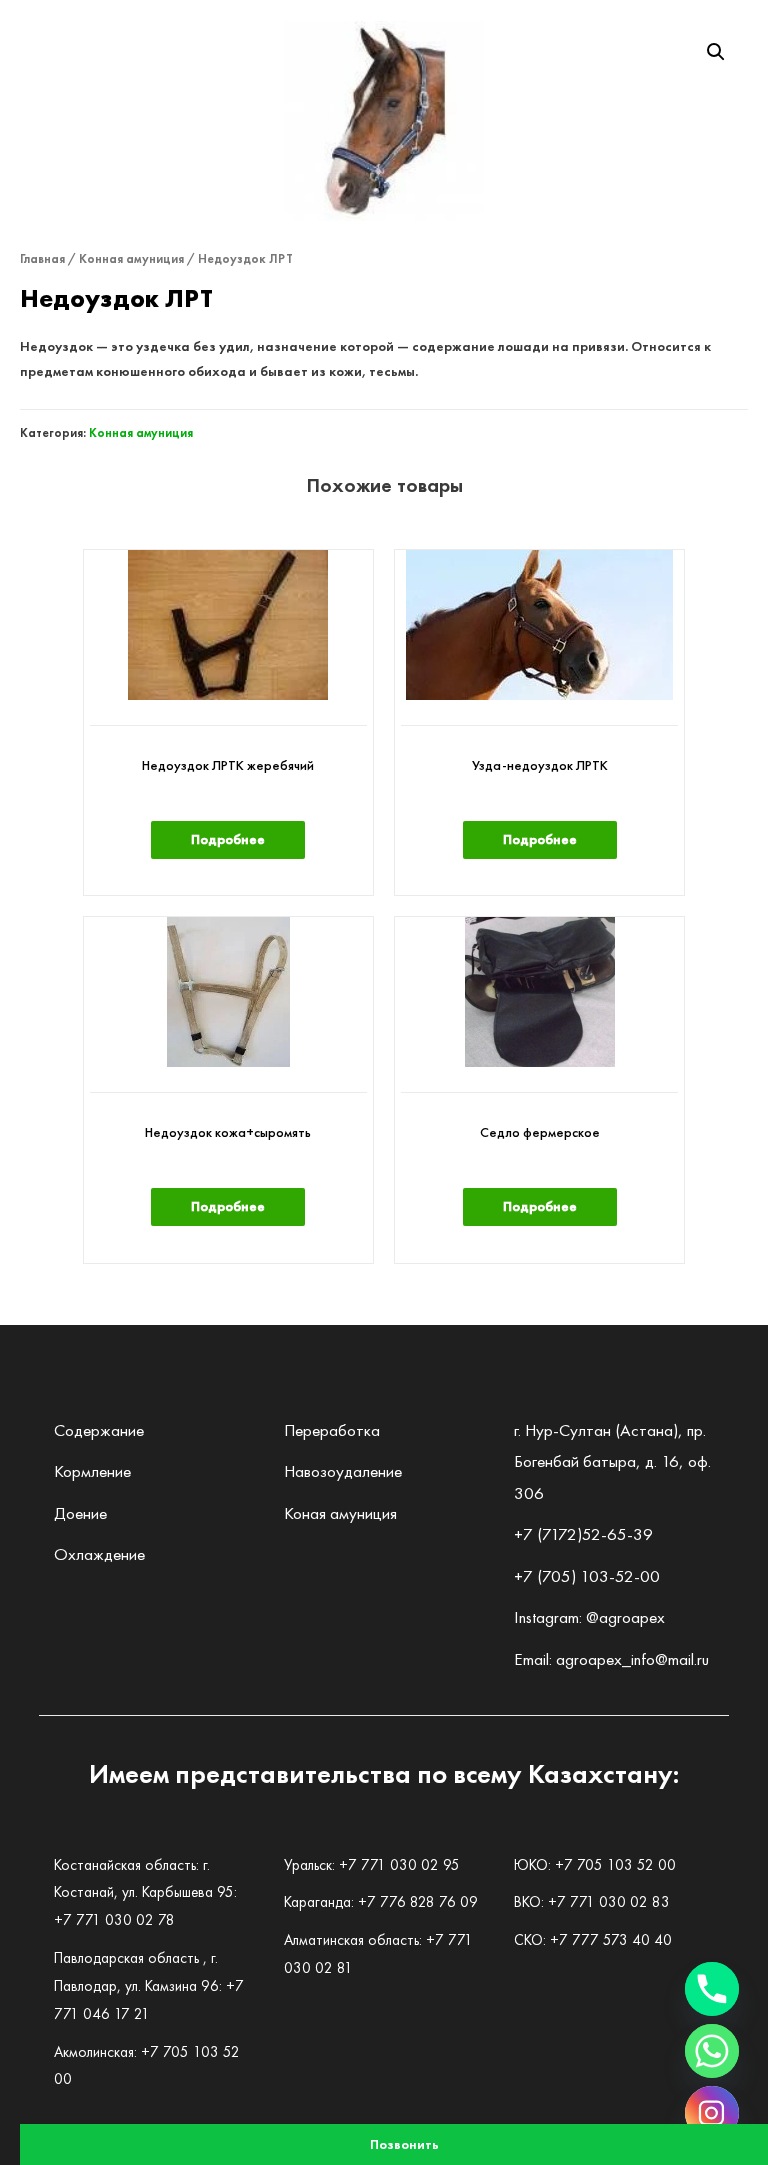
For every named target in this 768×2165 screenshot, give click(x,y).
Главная (42, 259)
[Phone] (712, 1989)
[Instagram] (712, 2113)
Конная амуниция (131, 259)
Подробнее (228, 839)
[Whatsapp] (712, 2051)
